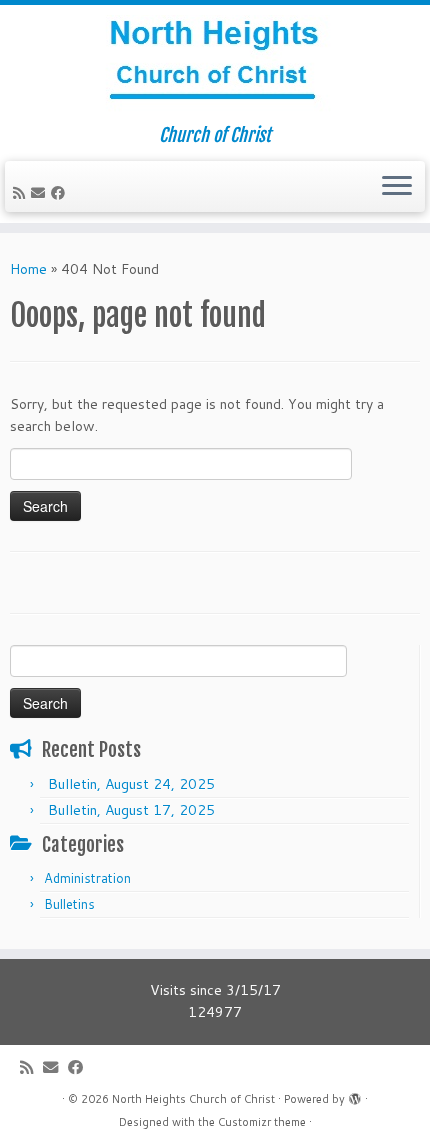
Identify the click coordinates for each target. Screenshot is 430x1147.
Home (28, 269)
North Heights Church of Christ (193, 1099)
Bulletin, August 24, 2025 (131, 784)
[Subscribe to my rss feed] (22, 193)
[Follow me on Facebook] (61, 193)
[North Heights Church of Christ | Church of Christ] (215, 65)
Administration (87, 878)
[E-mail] (41, 193)
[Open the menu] (397, 187)
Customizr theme (262, 1122)
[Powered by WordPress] (355, 1095)
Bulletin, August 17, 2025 (131, 810)
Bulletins (69, 904)
